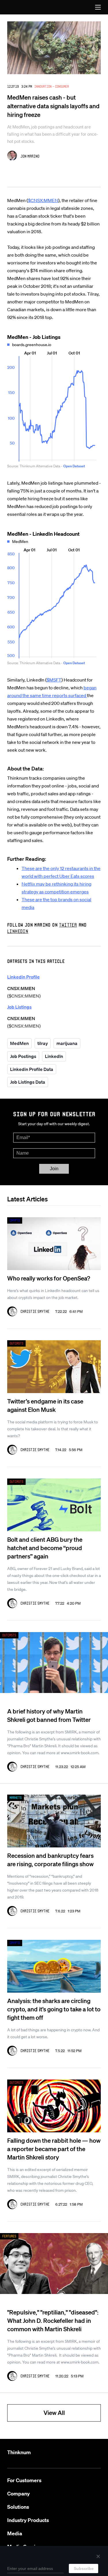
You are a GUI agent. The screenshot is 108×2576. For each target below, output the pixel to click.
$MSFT (54, 680)
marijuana (67, 1043)
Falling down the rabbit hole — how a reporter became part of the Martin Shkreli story (54, 2149)
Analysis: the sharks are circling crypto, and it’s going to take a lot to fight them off (54, 2009)
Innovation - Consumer (52, 86)
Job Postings (23, 1056)
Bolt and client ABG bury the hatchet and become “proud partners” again (45, 1548)
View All (54, 2412)
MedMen (19, 1043)
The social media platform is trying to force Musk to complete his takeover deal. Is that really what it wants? (53, 1429)
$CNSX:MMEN (43, 200)
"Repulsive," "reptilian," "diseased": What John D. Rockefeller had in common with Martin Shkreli (53, 2320)
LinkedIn (54, 1056)
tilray (43, 1043)
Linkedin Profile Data (32, 1069)
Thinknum (19, 2452)
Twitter (68, 925)
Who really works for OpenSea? (49, 1278)
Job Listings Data (28, 1082)
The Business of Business (20, 7)
